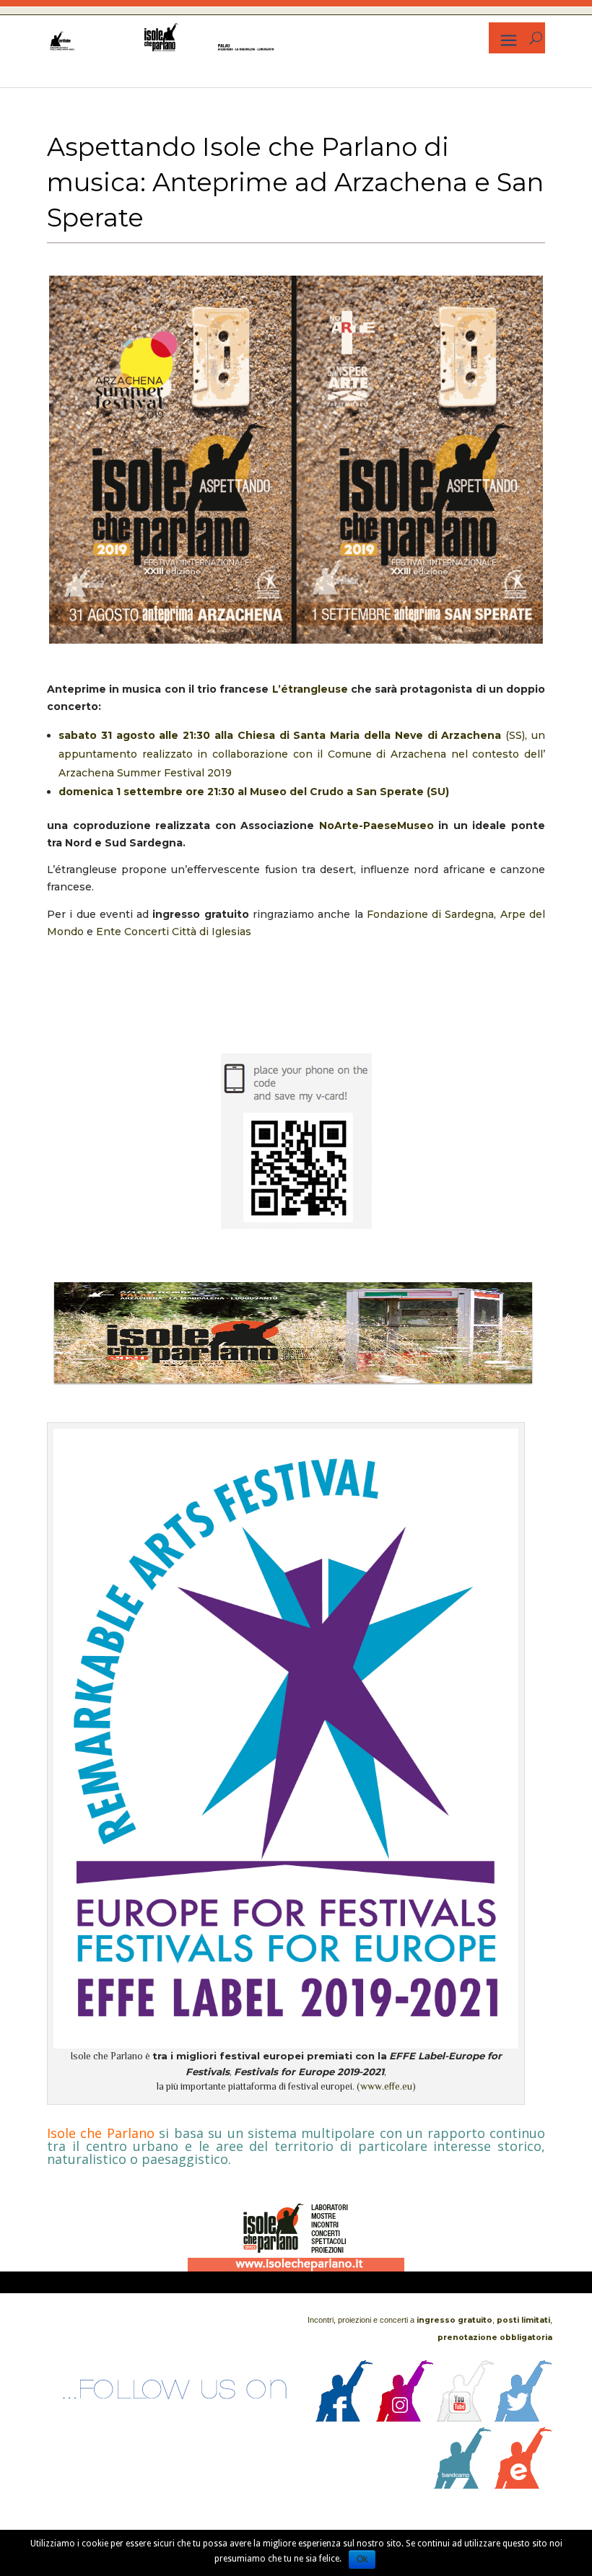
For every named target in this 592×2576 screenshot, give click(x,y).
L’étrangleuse (310, 689)
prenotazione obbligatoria (495, 2338)
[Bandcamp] (463, 2485)
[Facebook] (344, 2418)
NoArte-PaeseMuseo (376, 825)
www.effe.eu (386, 2086)
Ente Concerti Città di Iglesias (174, 932)
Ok (362, 2559)
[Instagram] (405, 2418)
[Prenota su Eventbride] (523, 2485)
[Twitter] (523, 2418)
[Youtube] (466, 2418)
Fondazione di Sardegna (431, 914)
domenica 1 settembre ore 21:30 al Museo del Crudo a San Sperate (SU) (254, 792)
